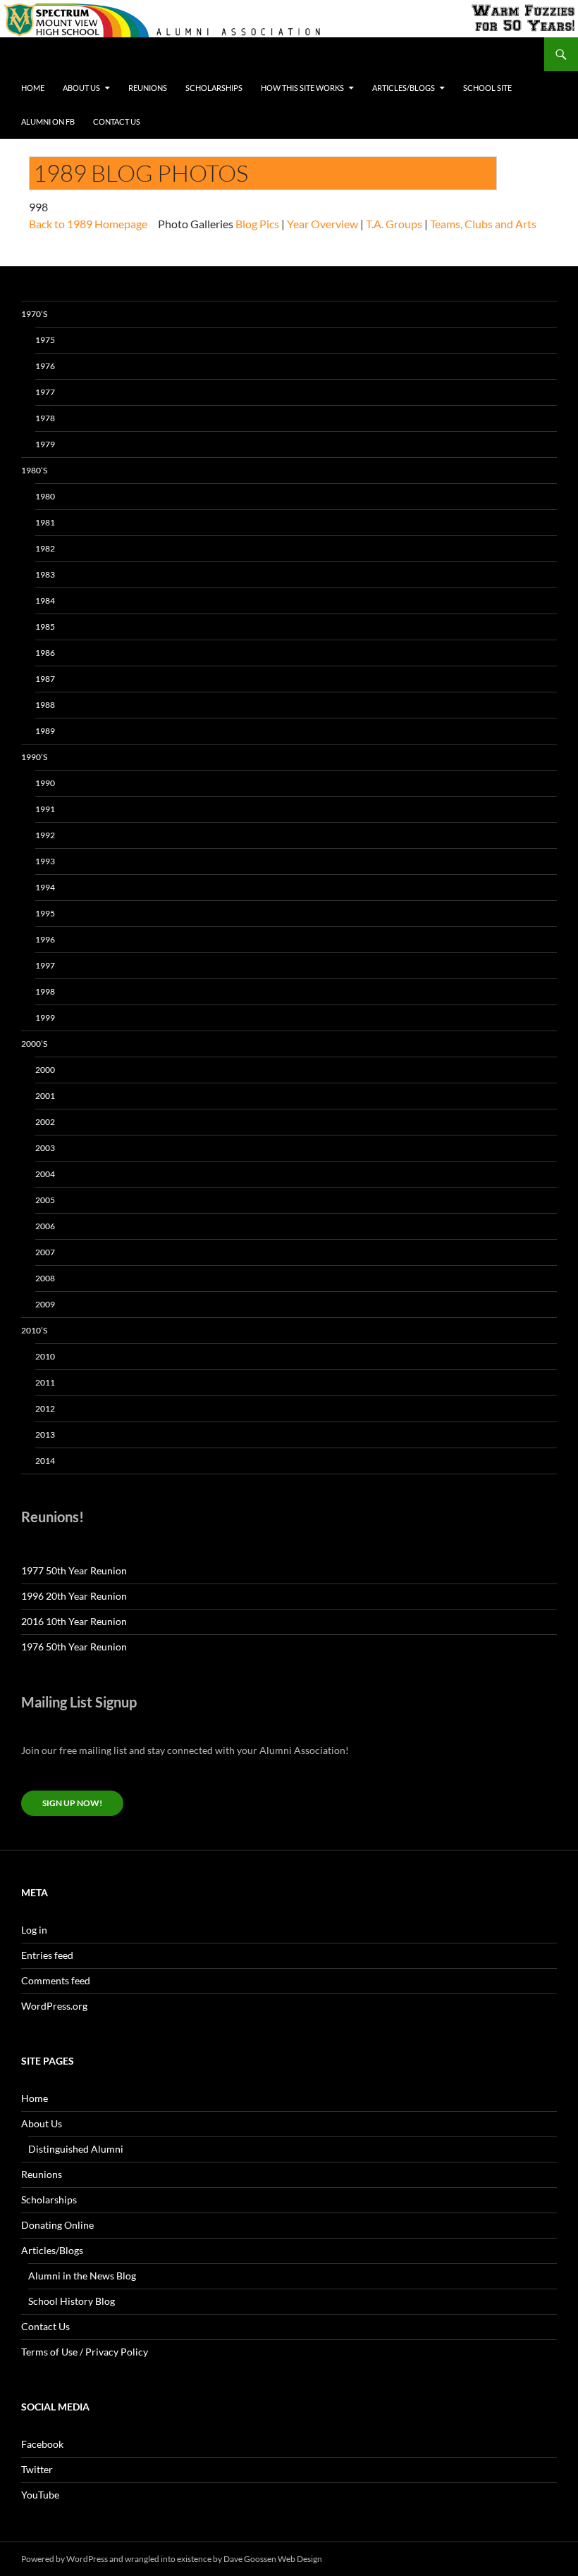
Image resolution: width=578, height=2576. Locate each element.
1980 (45, 496)
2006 (45, 1226)
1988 (45, 705)
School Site (487, 88)
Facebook (42, 2444)
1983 (45, 574)
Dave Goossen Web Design (273, 2559)
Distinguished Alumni (76, 2149)
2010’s (34, 1330)
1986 (45, 653)
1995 (45, 913)
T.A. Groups (394, 224)
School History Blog (72, 2301)
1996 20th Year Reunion (74, 1596)
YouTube (40, 2495)
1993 (45, 861)
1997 (45, 965)
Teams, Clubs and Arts (483, 224)
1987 (45, 679)
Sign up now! (72, 1803)
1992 (45, 835)
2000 (45, 1070)
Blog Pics (257, 224)
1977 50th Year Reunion (74, 1570)
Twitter (37, 2469)
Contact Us (117, 122)
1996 (45, 939)
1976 (45, 366)
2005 (45, 1200)
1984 (45, 601)
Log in (34, 1930)
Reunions (148, 88)
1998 (45, 991)
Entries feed (47, 1955)
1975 (45, 340)
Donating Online (57, 2225)
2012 (45, 1408)
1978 (45, 418)
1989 (45, 731)
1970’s (34, 314)
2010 (45, 1356)
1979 (45, 444)
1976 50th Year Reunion (74, 1647)
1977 (45, 392)
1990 (45, 783)
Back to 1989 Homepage (88, 224)
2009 (45, 1304)
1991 (45, 809)
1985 (45, 627)
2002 (45, 1122)
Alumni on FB (48, 122)
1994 (45, 887)
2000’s (34, 1044)
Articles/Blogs (404, 88)
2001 (45, 1096)
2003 (45, 1148)
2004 (45, 1174)
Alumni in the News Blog (82, 2276)
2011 (45, 1382)
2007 (45, 1252)
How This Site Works (302, 88)
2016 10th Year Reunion (74, 1621)
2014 (45, 1461)
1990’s (34, 757)
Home (33, 88)
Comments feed (56, 1980)
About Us (81, 88)
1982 (45, 548)
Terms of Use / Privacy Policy (85, 2352)
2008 (45, 1278)
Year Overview (322, 224)
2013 (45, 1435)
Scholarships (214, 88)
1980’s (34, 470)
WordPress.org (54, 2006)
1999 (45, 1018)
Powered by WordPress (64, 2559)
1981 (45, 522)
